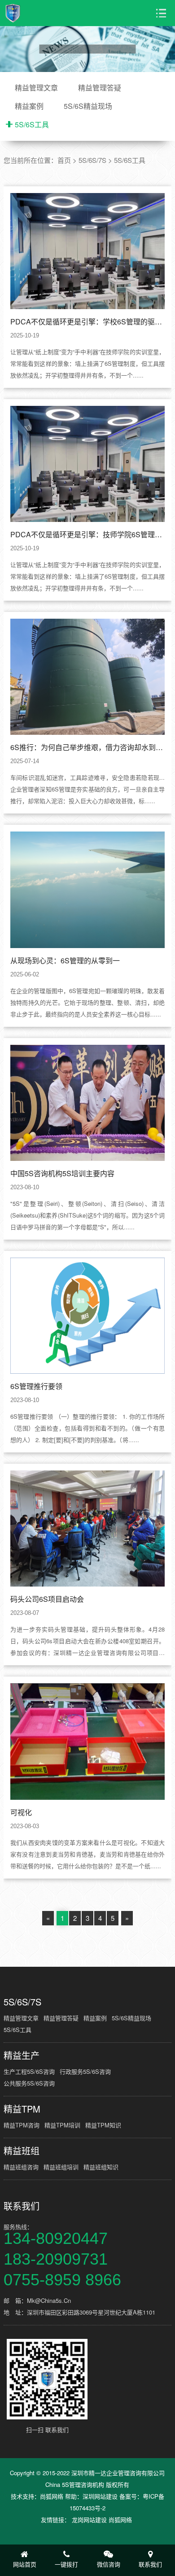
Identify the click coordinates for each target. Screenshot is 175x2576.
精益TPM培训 (62, 2125)
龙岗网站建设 (89, 2520)
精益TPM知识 (103, 2125)
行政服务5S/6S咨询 (85, 2071)
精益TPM (22, 2109)
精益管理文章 (36, 88)
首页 (64, 160)
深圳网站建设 (100, 2496)
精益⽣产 (22, 2055)
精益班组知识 (101, 2167)
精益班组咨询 (21, 2167)
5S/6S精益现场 (88, 106)
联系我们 (22, 2206)
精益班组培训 (61, 2167)
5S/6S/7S (92, 160)
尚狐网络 (52, 2496)
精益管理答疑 (100, 88)
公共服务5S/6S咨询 (29, 2083)
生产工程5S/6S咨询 (29, 2071)
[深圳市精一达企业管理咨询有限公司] (37, 13)
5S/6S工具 (32, 124)
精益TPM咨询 (22, 2125)
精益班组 (22, 2151)
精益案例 (29, 106)
